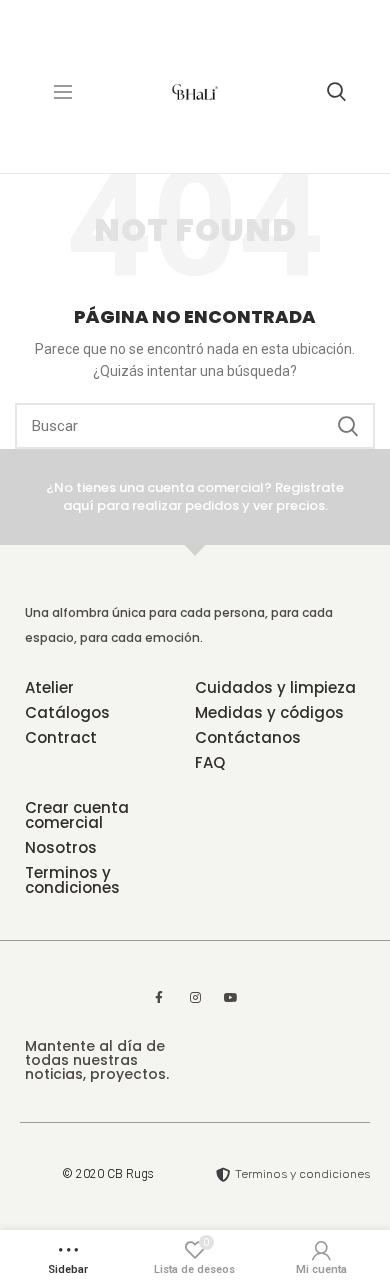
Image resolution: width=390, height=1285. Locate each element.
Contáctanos (248, 737)
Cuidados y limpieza (275, 687)
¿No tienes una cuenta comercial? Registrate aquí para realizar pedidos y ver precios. (195, 496)
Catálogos (67, 712)
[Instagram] (195, 998)
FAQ (210, 762)
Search (348, 426)
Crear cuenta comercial (77, 815)
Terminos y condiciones (72, 880)
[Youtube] (231, 998)
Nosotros (61, 847)
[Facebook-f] (159, 998)
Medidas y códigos (269, 712)
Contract (61, 737)
